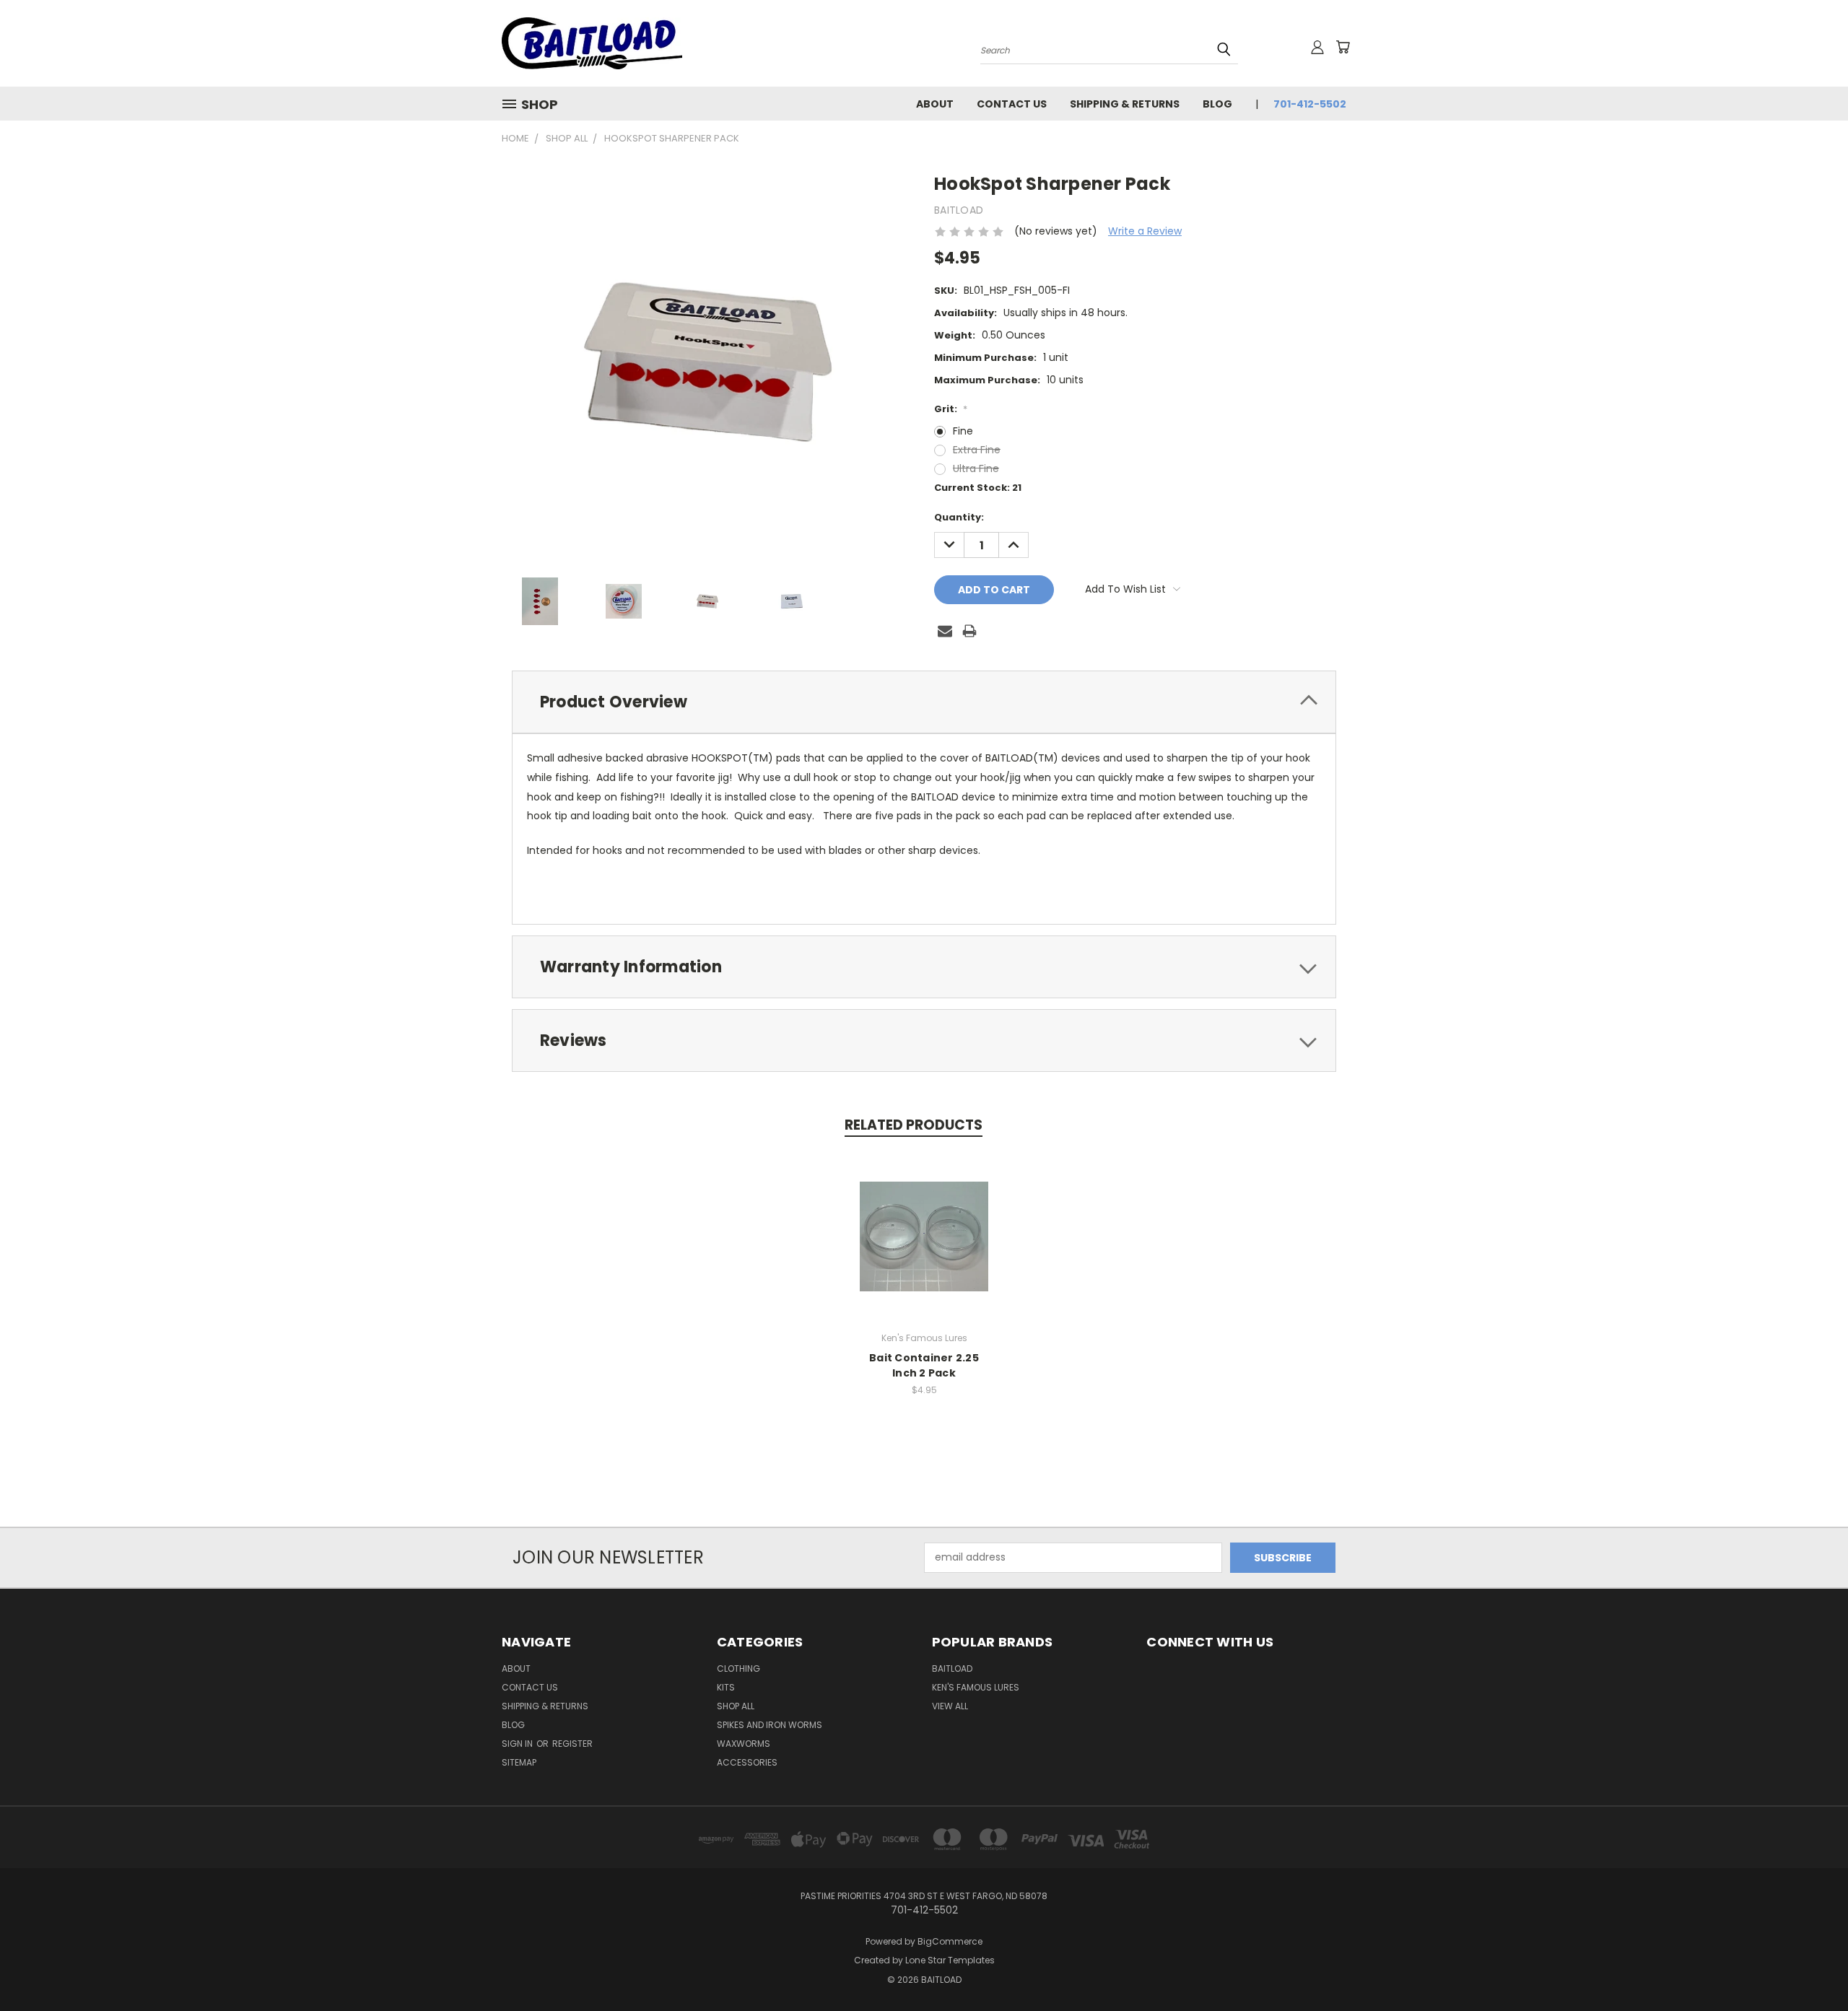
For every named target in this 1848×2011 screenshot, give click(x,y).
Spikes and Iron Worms (770, 1725)
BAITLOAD (952, 1668)
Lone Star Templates (950, 1960)
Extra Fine (977, 450)
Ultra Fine (976, 468)
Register (572, 1744)
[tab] (924, 702)
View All (950, 1706)
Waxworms (744, 1744)
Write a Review (1145, 231)
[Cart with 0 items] (1343, 47)
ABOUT (935, 104)
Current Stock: (978, 488)
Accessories (747, 1762)
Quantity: (959, 517)
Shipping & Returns (1125, 104)
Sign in (518, 1744)
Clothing (738, 1668)
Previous (1810, 1966)
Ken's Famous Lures (976, 1687)
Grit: (951, 409)
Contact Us (1012, 104)
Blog (1217, 104)
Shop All (736, 1706)
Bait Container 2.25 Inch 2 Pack (924, 1365)
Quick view (924, 1221)
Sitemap (519, 1762)
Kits (726, 1687)
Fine (963, 431)
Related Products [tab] (914, 1125)
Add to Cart (924, 1248)
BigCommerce (950, 1941)
